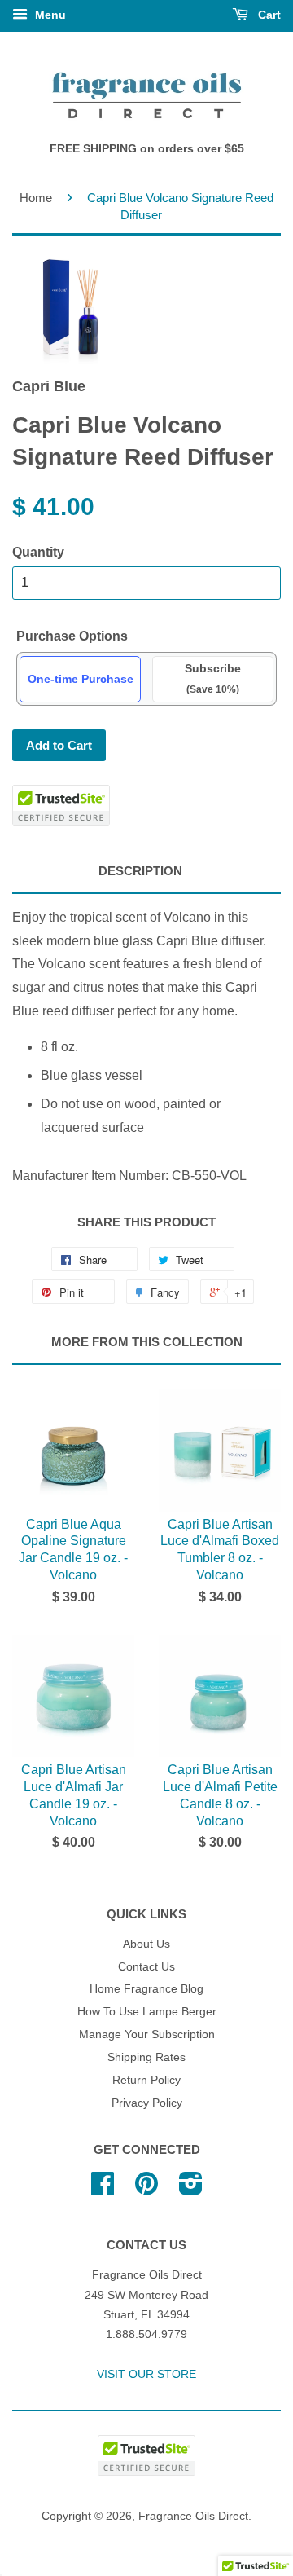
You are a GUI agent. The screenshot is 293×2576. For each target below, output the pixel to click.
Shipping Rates (146, 2057)
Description (140, 871)
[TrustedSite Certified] (61, 805)
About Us (146, 1944)
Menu (49, 15)
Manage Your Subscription (147, 2034)
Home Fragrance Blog (146, 1989)
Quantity (38, 552)
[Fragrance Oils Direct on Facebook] (103, 2189)
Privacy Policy (147, 2103)
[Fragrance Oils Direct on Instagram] (191, 2189)
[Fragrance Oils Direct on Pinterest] (146, 2189)
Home (36, 198)
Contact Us (146, 1967)
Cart (268, 15)
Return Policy (146, 2080)
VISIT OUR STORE (146, 2374)
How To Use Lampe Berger (147, 2012)
